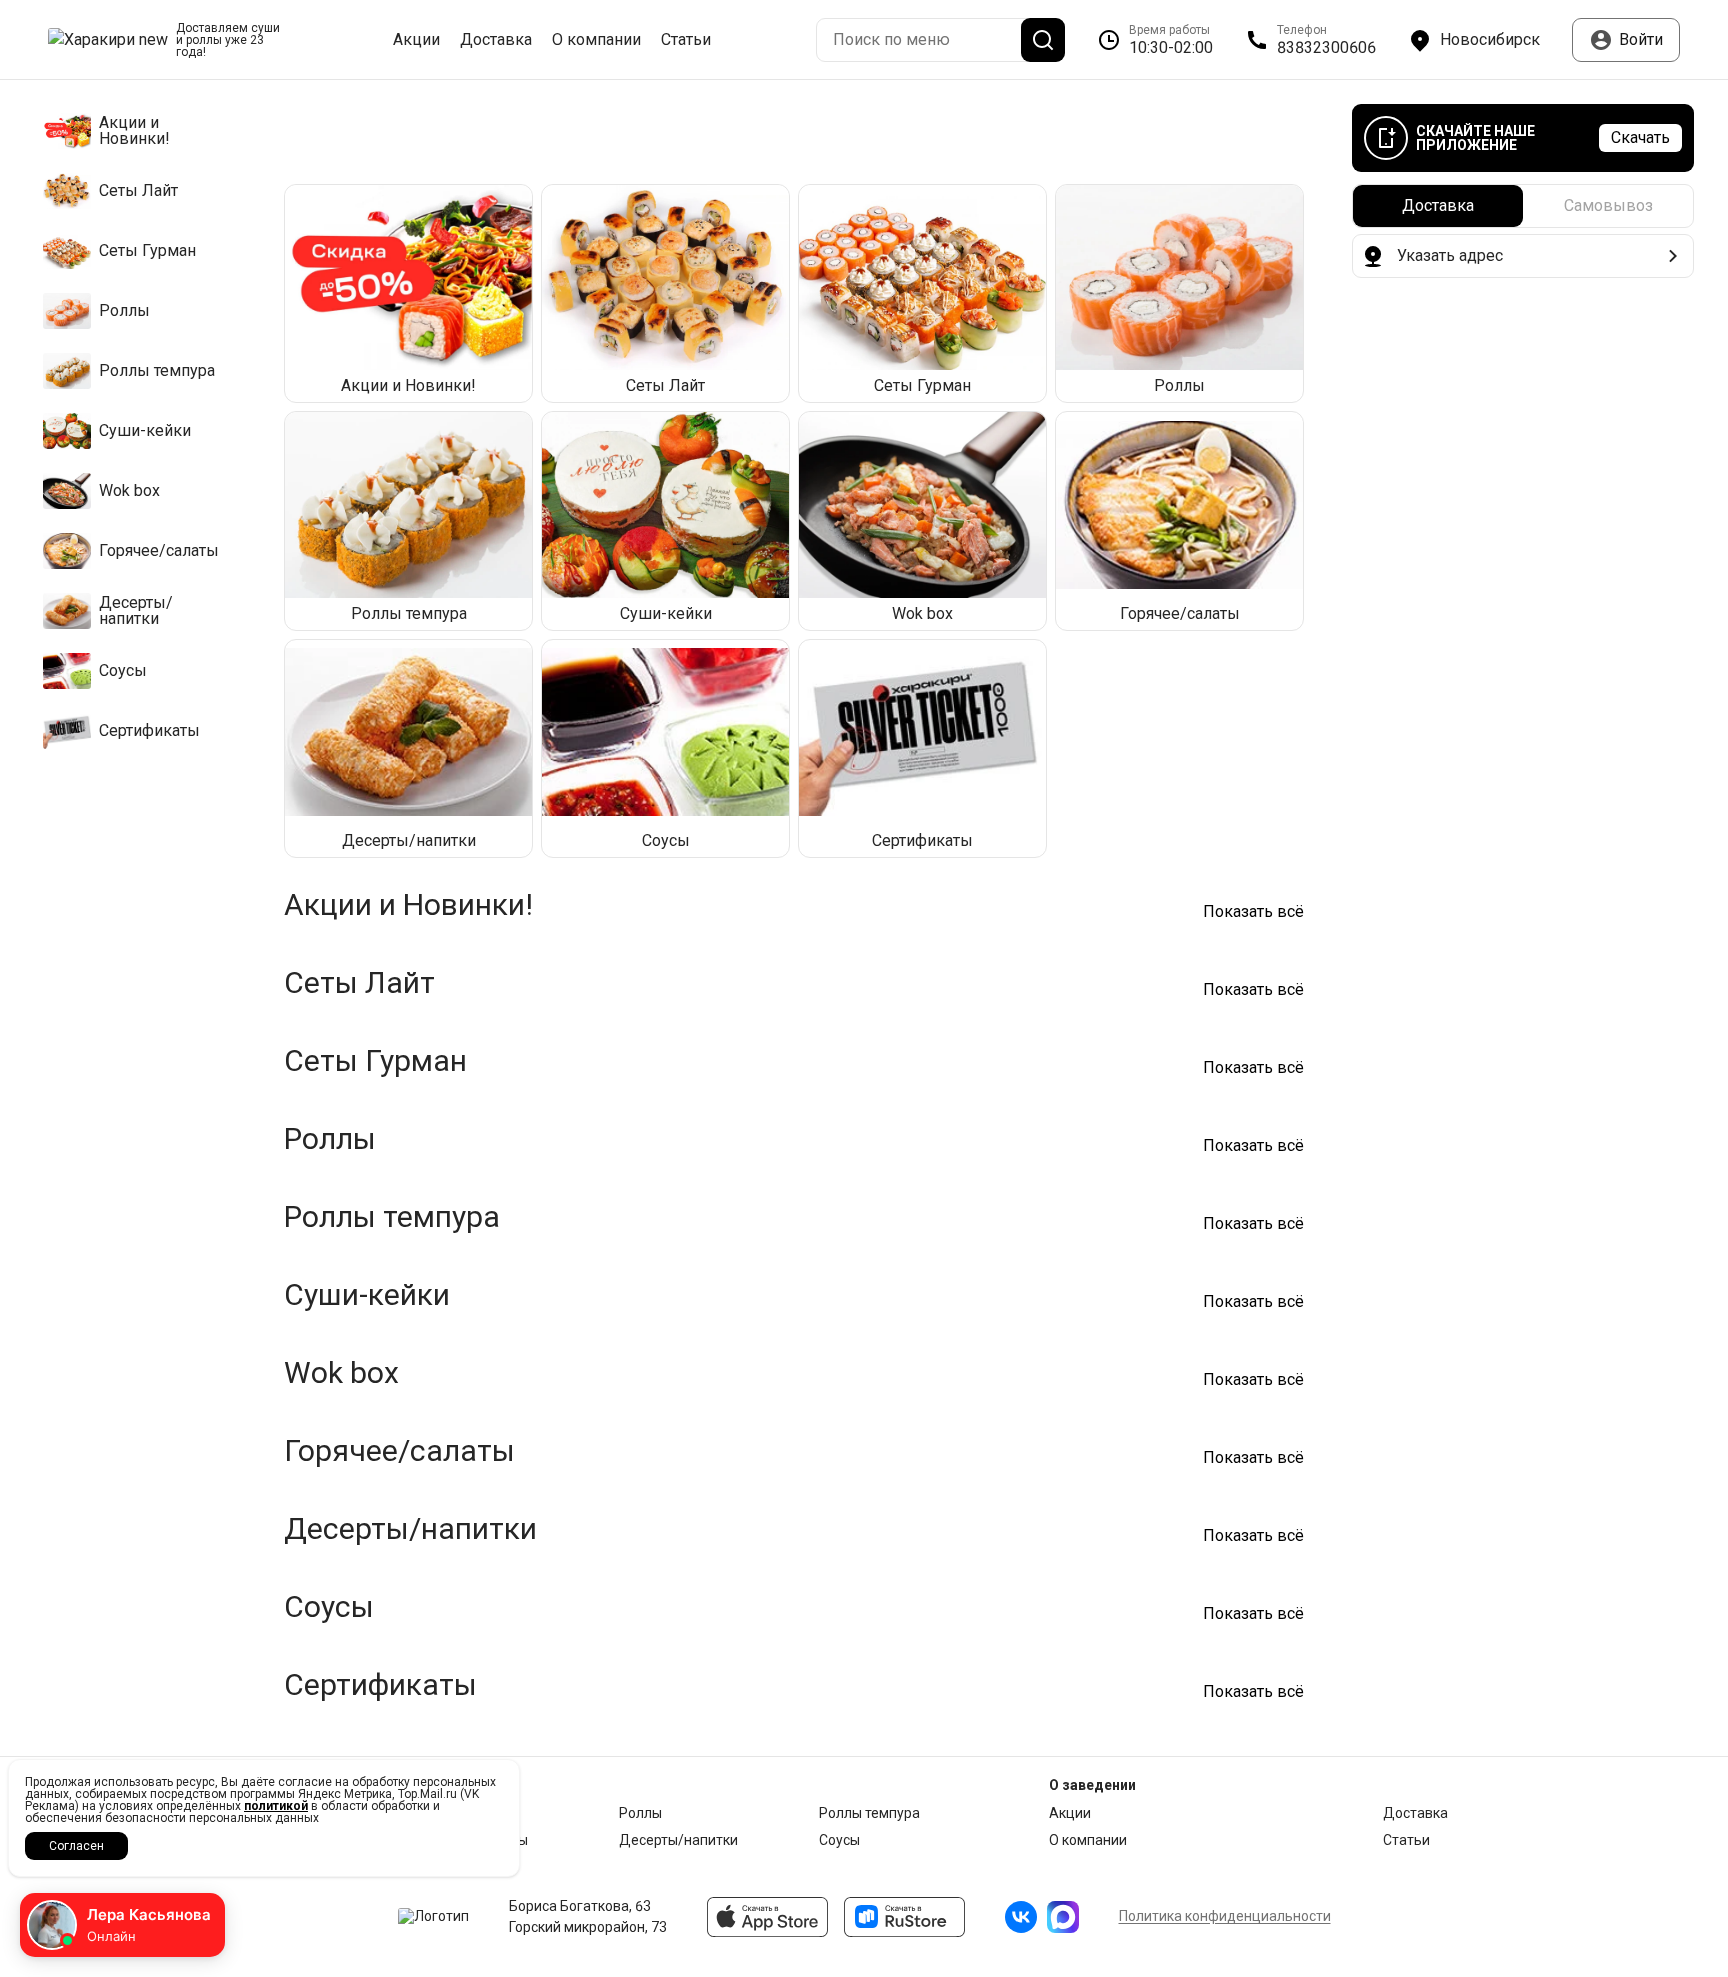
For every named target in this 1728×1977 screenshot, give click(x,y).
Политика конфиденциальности (1225, 1916)
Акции (416, 40)
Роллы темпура (869, 1813)
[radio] (1438, 206)
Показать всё (1253, 912)
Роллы (640, 1813)
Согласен (76, 1846)
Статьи (686, 40)
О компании (596, 40)
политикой (276, 1806)
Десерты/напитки (678, 1840)
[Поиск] (1043, 40)
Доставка (496, 40)
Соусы (839, 1840)
